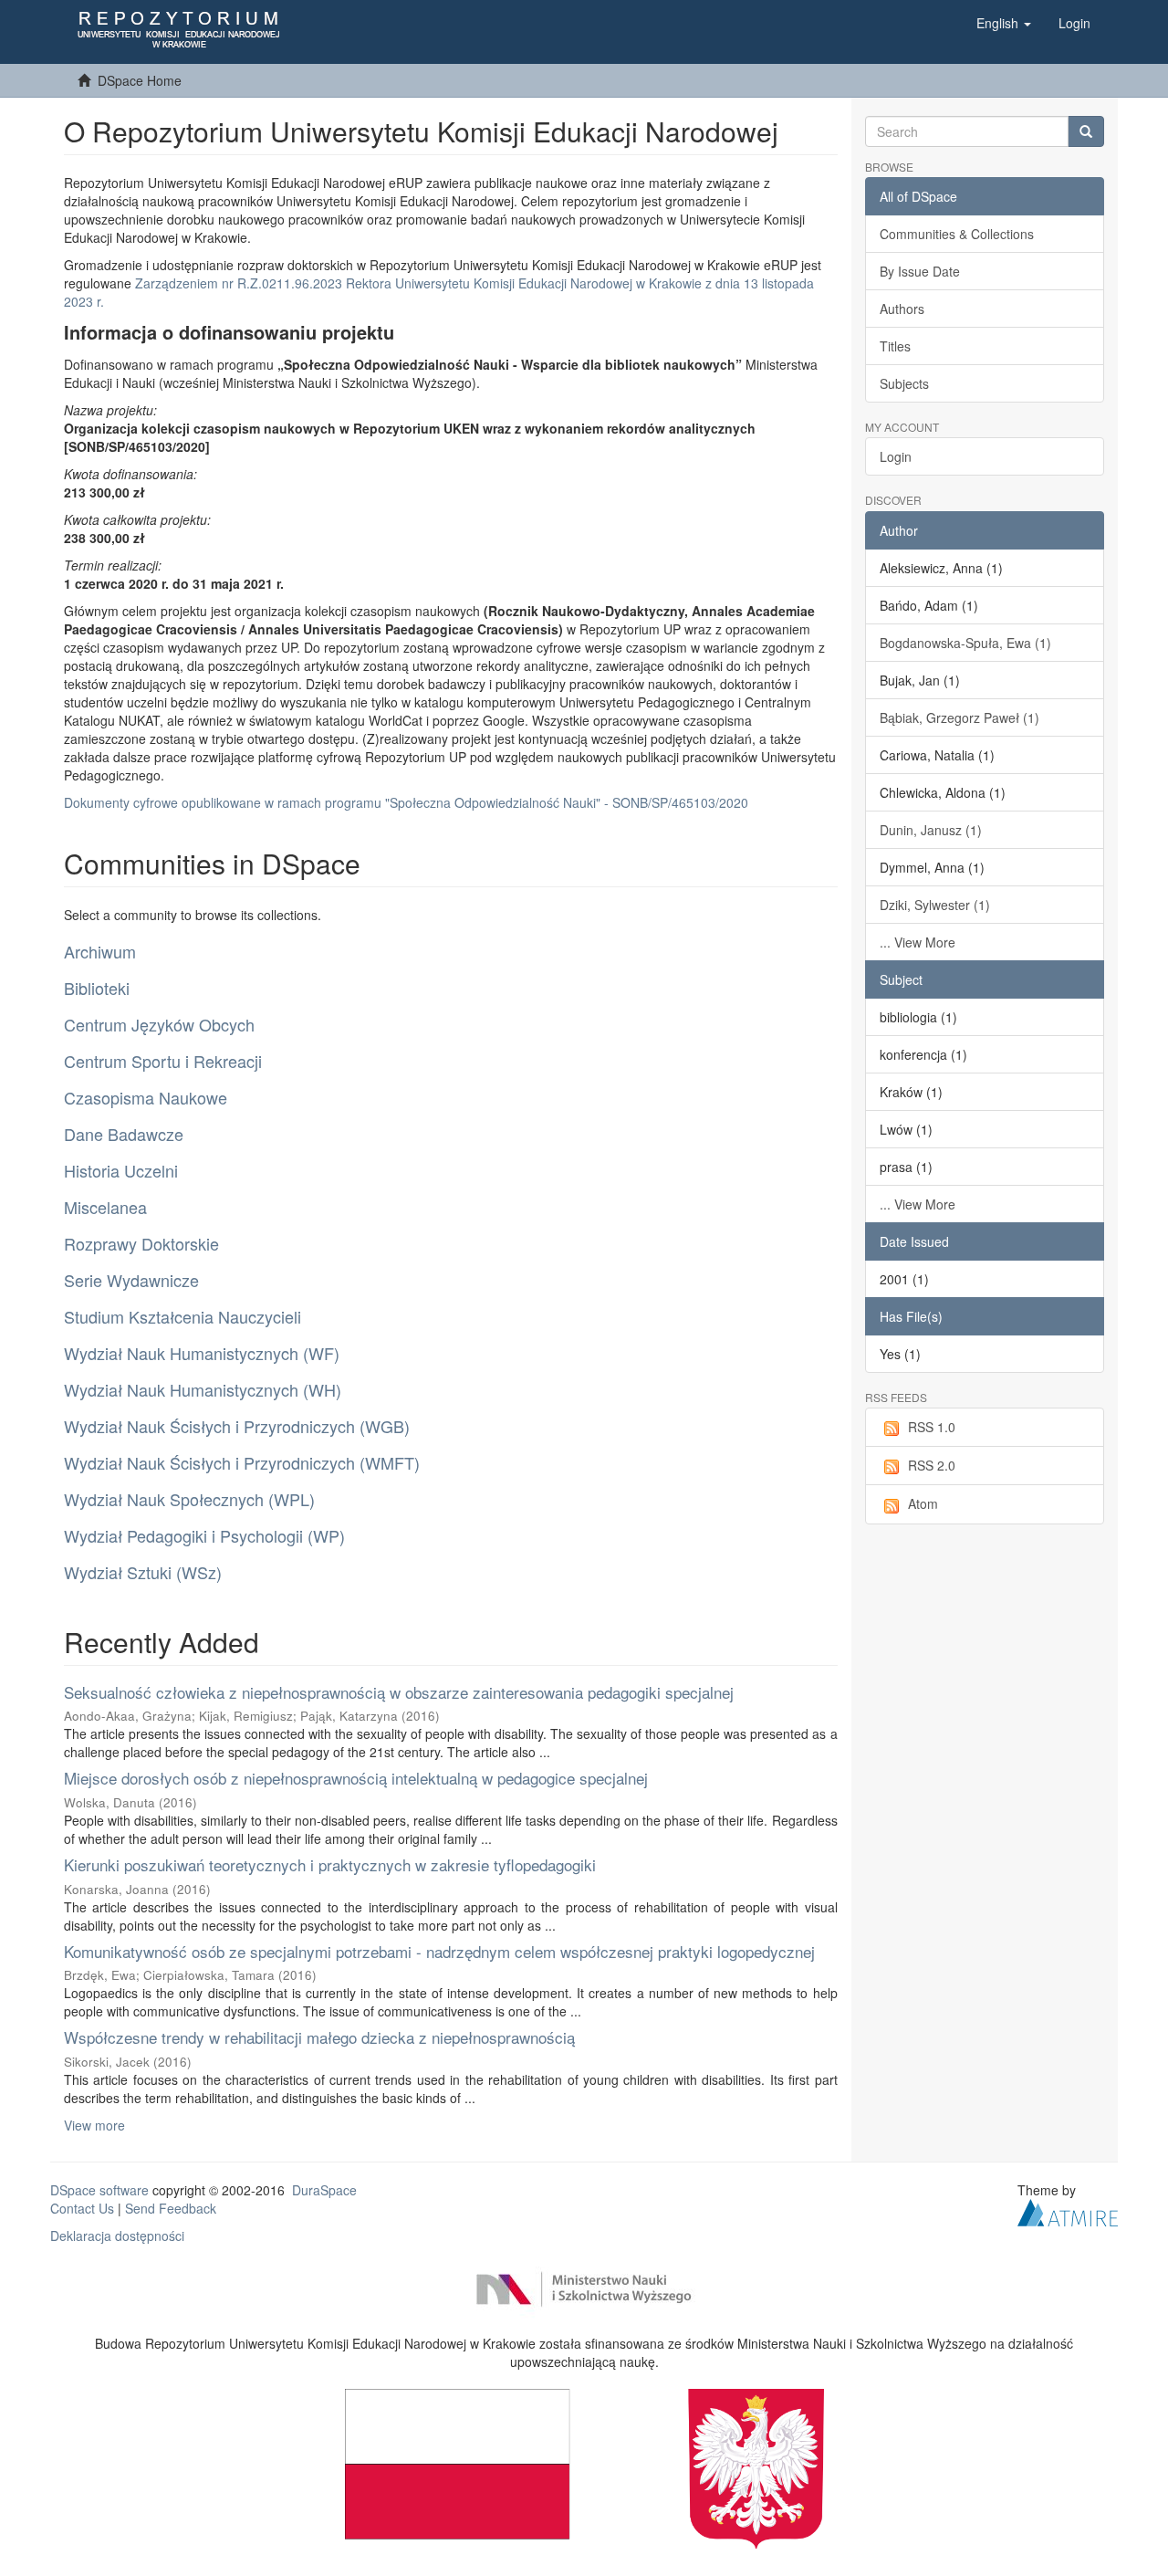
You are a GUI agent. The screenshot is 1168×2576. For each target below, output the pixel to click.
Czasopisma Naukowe (146, 1097)
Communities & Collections (957, 234)
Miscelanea (105, 1207)
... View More (918, 942)
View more (94, 2125)
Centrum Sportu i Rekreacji (163, 1061)
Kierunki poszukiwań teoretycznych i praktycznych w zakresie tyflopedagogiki (330, 1864)
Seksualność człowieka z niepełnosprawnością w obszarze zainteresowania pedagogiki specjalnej (399, 1692)
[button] (1004, 23)
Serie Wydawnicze (131, 1280)
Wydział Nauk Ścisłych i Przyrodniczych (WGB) (237, 1426)
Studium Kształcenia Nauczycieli (182, 1316)
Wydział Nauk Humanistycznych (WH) (203, 1389)
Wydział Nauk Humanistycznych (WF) (202, 1353)
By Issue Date (920, 271)
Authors (902, 309)
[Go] (1086, 131)
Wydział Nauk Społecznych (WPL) (189, 1499)
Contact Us (82, 2208)
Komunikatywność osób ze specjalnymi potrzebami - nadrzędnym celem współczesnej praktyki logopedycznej (439, 1951)
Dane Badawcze (124, 1134)
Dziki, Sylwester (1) (935, 905)
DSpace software (99, 2190)
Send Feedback (171, 2208)
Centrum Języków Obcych (159, 1024)
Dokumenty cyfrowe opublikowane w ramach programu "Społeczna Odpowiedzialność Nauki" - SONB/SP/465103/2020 (406, 802)
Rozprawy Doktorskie (141, 1243)
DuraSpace (324, 2190)
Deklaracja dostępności (117, 2236)
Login (896, 456)
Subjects (904, 383)
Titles (895, 346)
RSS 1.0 (932, 1427)
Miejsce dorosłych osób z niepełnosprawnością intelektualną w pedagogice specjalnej (356, 1778)
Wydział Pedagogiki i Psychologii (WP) (204, 1535)
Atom (923, 1503)
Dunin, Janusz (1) (931, 830)
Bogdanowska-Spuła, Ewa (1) (965, 643)
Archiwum (100, 951)
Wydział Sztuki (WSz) (143, 1572)
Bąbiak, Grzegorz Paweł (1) (959, 717)
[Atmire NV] (1068, 2211)
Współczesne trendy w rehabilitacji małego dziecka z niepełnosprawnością (319, 2037)
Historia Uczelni (121, 1170)
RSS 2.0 (932, 1465)
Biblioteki (97, 988)
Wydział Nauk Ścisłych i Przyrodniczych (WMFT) (242, 1462)
